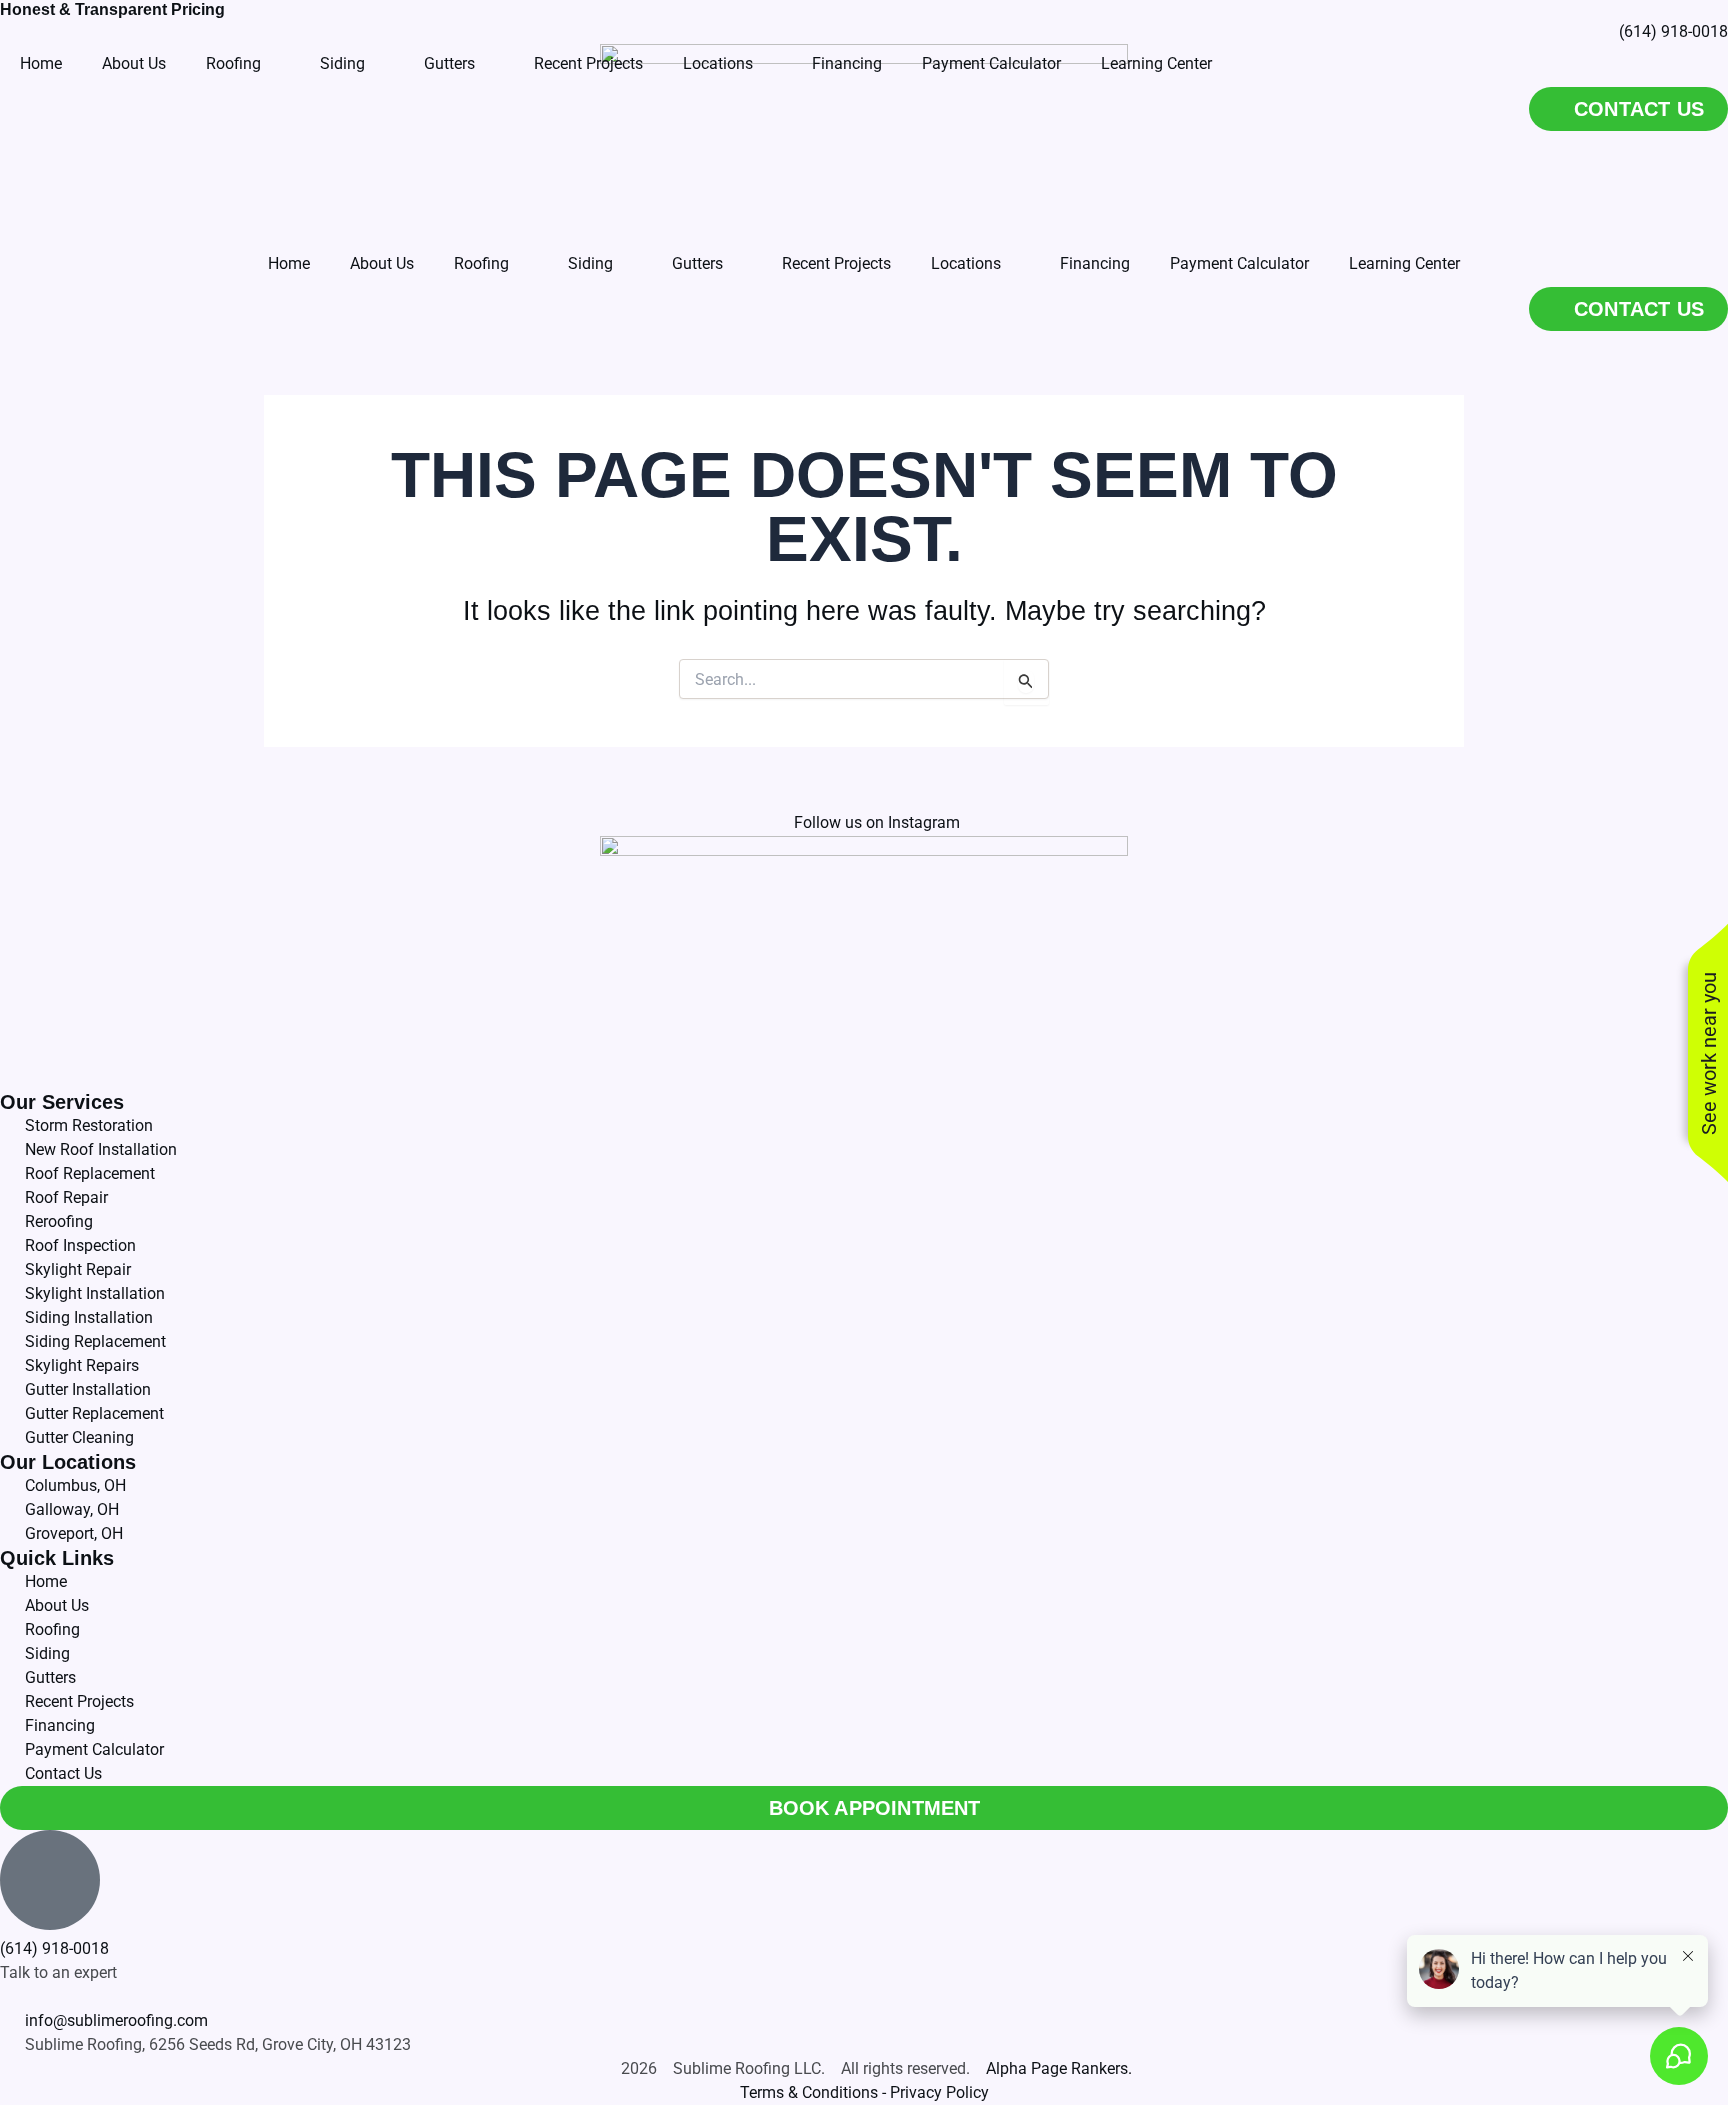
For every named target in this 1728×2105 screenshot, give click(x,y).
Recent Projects (836, 263)
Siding (590, 263)
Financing (1095, 263)
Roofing (481, 263)
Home (289, 263)
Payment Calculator (1239, 263)
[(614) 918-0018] (50, 1880)
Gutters (697, 263)
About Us (382, 263)
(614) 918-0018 (54, 1948)
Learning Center (1404, 263)
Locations (966, 263)
